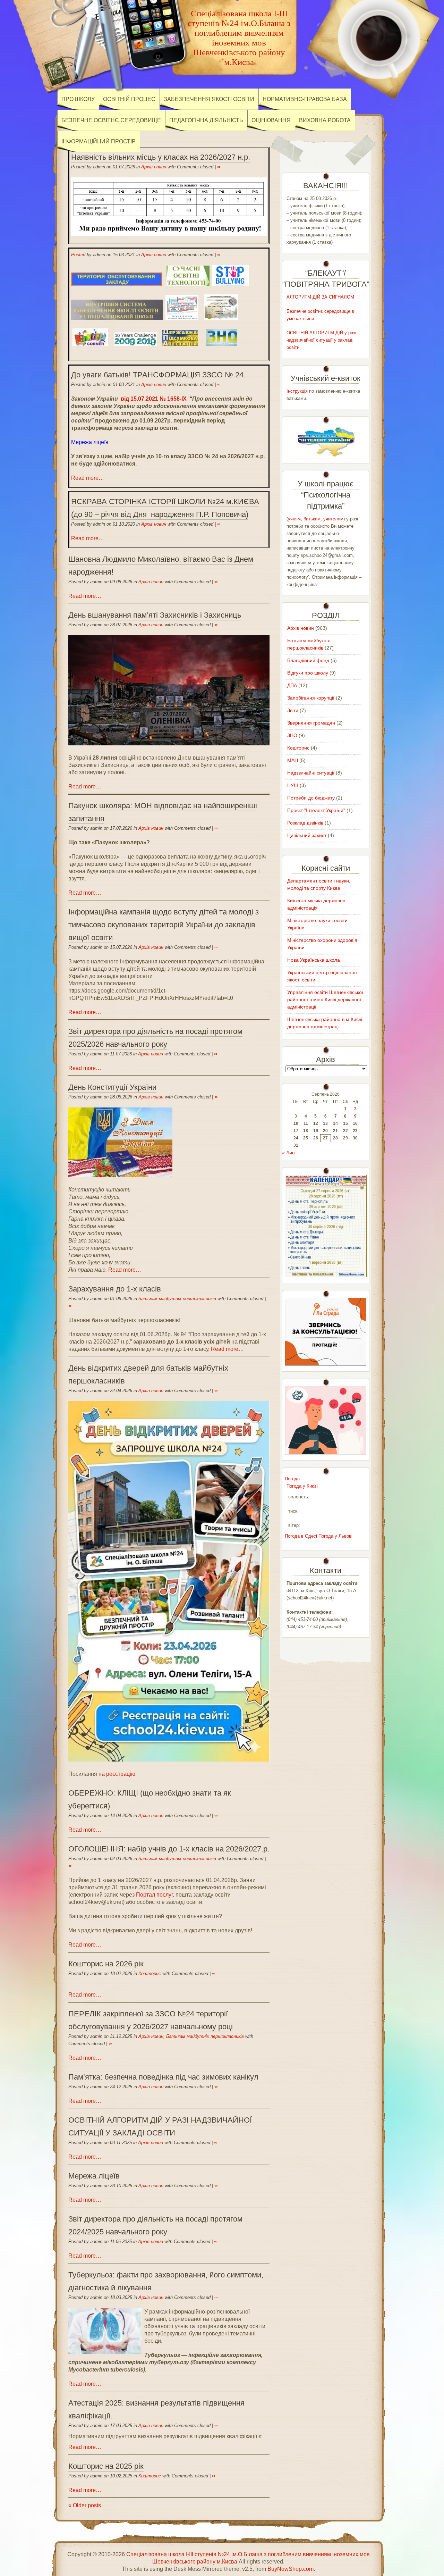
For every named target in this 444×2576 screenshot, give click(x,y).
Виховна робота (325, 120)
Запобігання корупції (311, 698)
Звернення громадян (311, 723)
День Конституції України (112, 1087)
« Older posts (85, 2505)
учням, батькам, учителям (316, 519)
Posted (78, 255)
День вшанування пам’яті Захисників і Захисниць (155, 615)
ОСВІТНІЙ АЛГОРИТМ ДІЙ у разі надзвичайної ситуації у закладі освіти (321, 340)
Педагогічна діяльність (206, 120)
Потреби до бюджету (311, 798)
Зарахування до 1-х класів (115, 1289)
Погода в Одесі (301, 1536)
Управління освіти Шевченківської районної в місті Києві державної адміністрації (325, 1000)
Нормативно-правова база (305, 99)
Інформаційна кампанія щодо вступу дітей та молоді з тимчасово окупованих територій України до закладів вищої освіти (164, 925)
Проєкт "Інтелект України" (316, 810)
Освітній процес (129, 99)
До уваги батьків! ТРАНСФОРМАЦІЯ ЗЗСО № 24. (158, 375)
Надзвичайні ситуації (311, 773)
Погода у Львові (335, 1536)
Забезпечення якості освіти (209, 99)
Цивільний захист (307, 835)
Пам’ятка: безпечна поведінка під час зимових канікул (163, 2077)
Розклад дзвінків (305, 823)
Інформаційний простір (99, 141)
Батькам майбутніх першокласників (177, 1299)
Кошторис (150, 1973)
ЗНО (292, 735)
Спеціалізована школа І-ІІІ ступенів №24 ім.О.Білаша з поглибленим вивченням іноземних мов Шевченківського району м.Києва (239, 38)
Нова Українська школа (314, 960)
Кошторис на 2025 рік (106, 2466)
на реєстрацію (117, 1774)
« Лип (288, 1153)
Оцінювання (271, 120)
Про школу (78, 99)
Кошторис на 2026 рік (106, 1964)
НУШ (293, 785)
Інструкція (297, 391)
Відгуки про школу (308, 673)
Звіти (293, 710)
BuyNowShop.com (291, 2569)
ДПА (292, 685)
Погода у (302, 1486)
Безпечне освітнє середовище (111, 120)
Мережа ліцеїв (90, 442)
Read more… (88, 478)
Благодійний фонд (308, 660)
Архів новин (154, 167)
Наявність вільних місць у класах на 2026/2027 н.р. (161, 157)
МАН (293, 760)
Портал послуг (154, 1895)
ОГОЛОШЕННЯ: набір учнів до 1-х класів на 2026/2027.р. (169, 1849)
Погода (292, 1479)
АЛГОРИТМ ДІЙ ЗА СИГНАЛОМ (320, 297)
